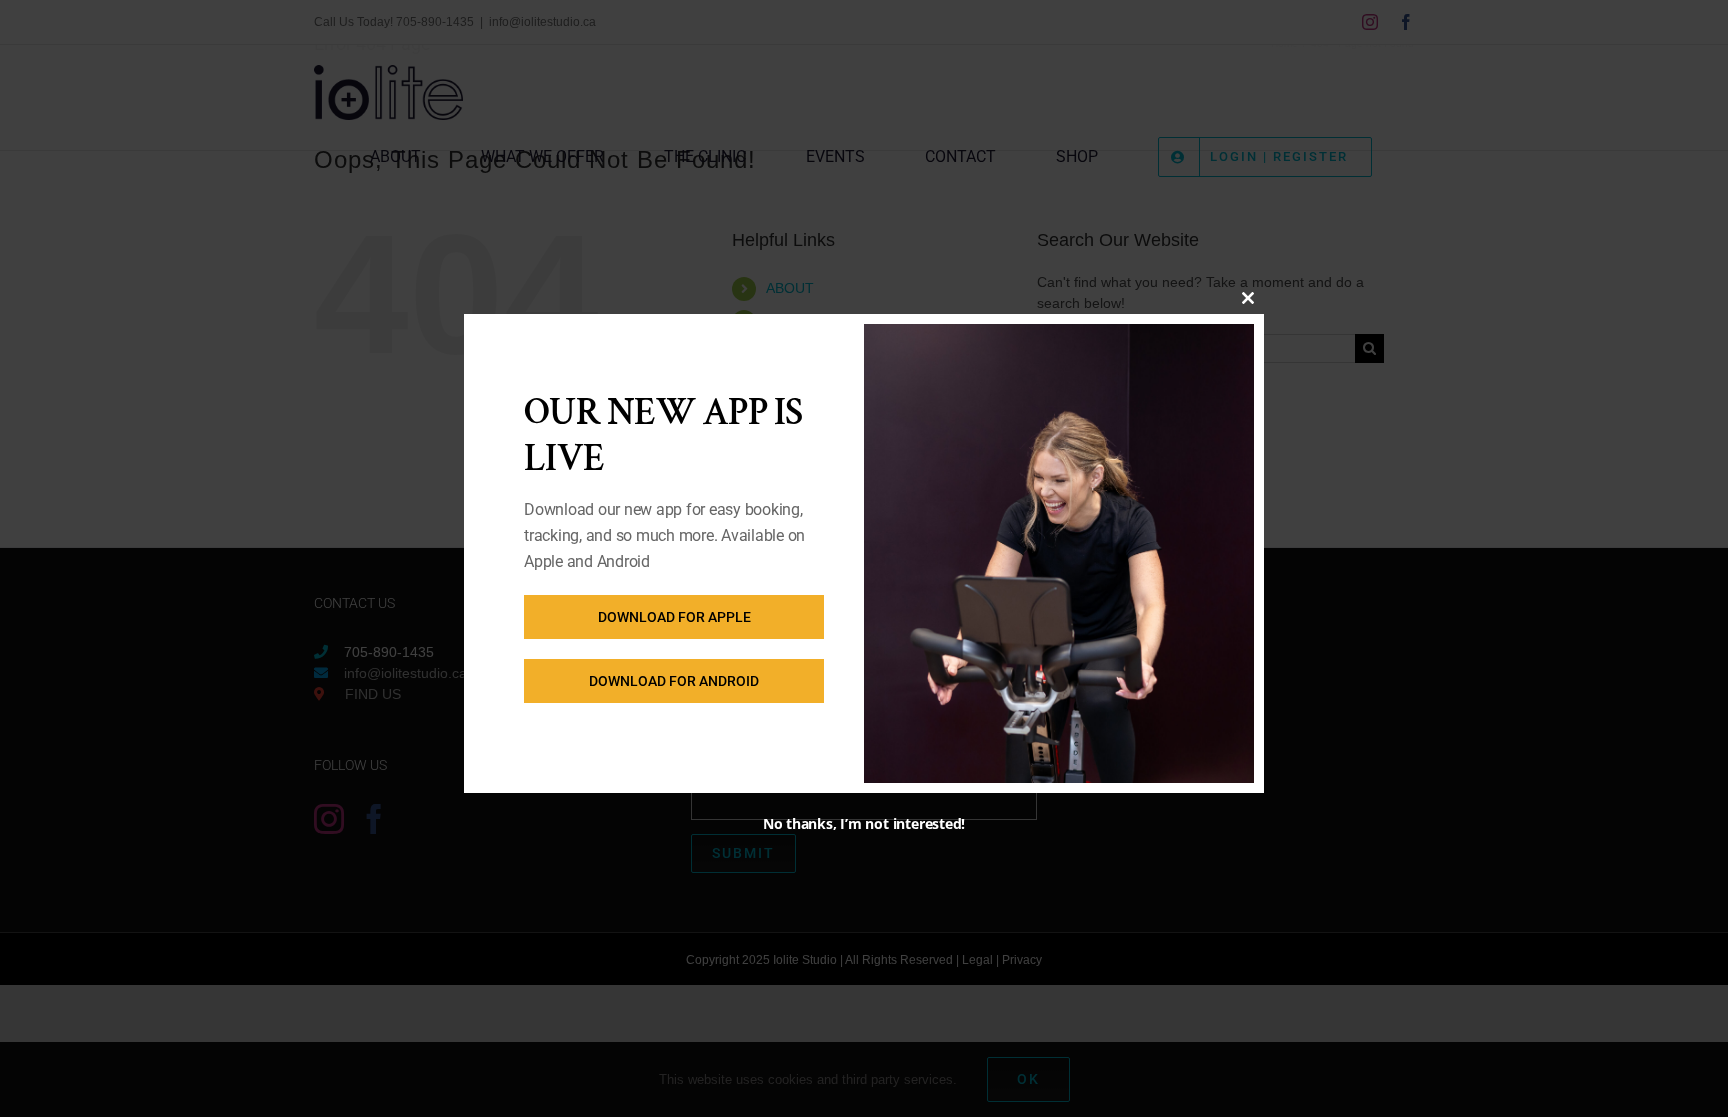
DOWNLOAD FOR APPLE (674, 617)
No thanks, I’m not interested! (864, 823)
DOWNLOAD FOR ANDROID (674, 681)
